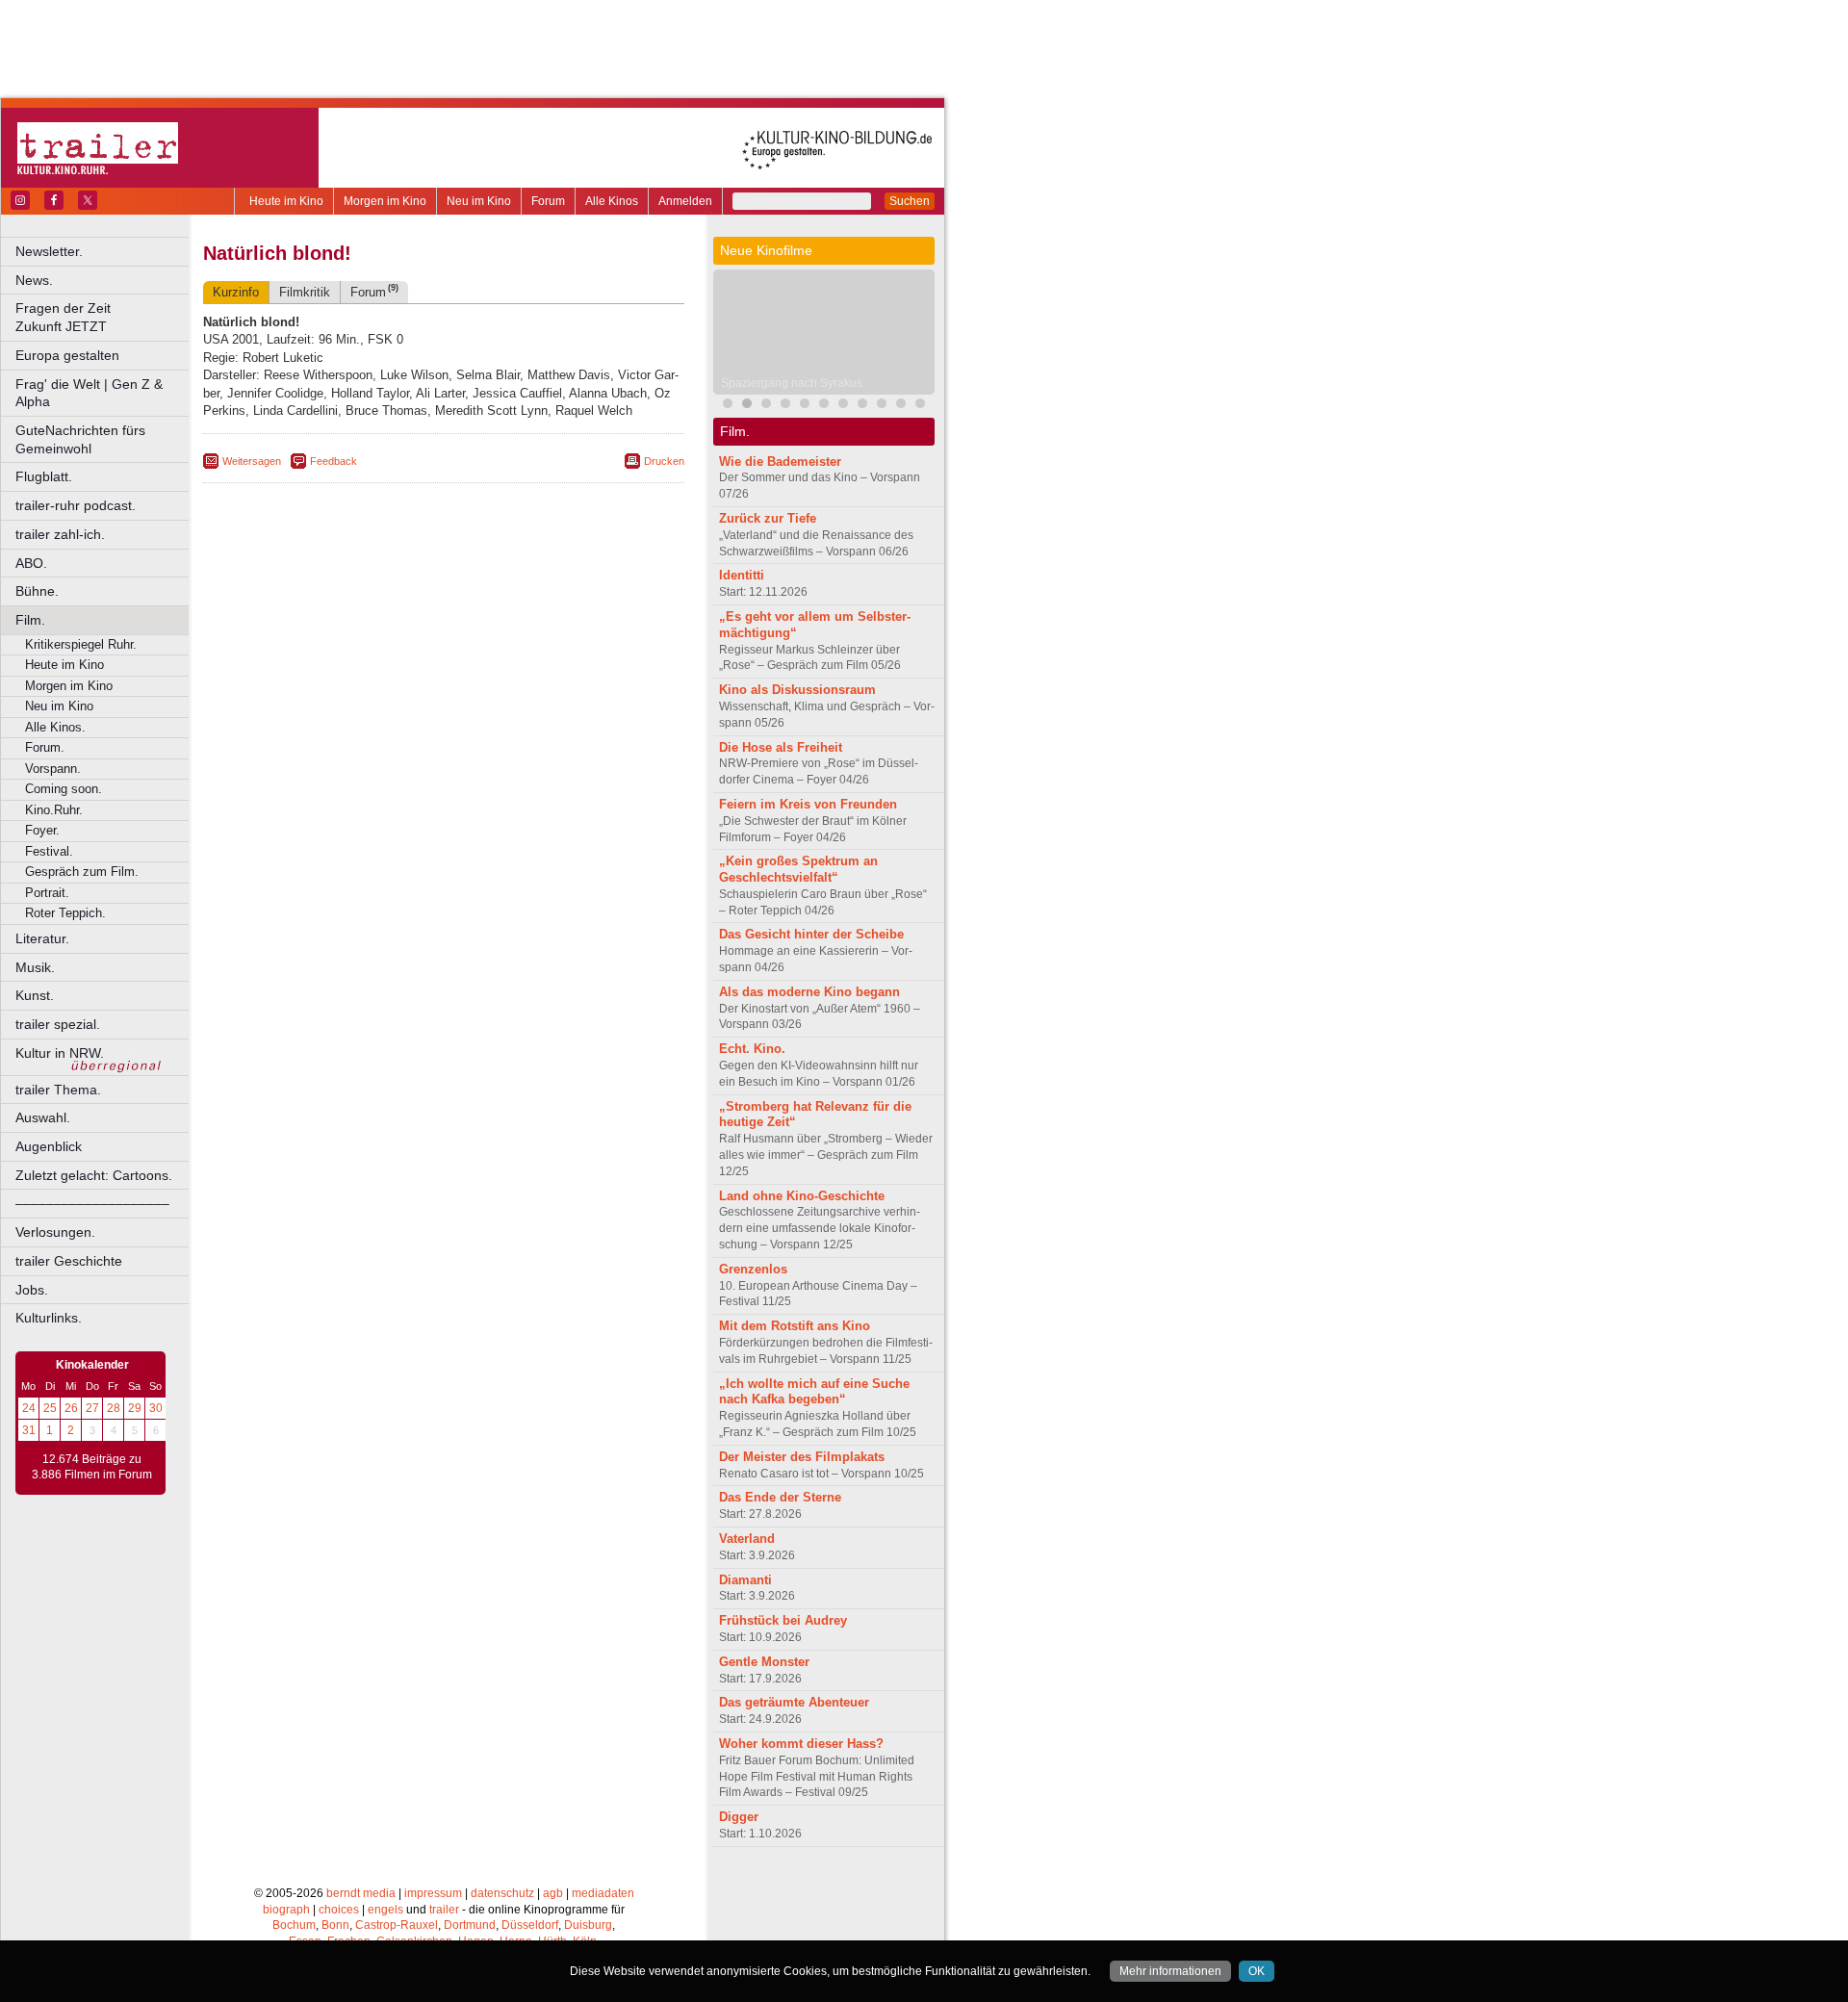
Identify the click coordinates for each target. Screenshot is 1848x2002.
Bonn (335, 1925)
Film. (30, 620)
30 (156, 1408)
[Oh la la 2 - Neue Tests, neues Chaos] (843, 406)
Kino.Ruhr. (54, 810)
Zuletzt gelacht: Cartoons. (94, 1175)
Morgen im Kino (385, 201)
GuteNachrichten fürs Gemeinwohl (80, 439)
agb (553, 1893)
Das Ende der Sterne (780, 1497)
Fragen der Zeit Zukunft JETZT (103, 317)
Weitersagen (252, 461)
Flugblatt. (44, 476)
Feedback (334, 461)
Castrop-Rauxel (397, 1925)
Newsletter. (49, 251)
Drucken (664, 461)
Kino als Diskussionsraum (797, 690)
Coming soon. (64, 789)
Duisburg (588, 1925)
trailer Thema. (58, 1090)
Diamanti (745, 1580)
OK (1257, 1971)
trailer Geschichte (69, 1261)
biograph (286, 1910)
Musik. (35, 967)
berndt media (361, 1893)
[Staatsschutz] (920, 406)
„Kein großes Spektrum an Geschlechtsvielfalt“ (798, 869)
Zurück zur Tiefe (768, 518)
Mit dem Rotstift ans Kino (795, 1326)
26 (71, 1408)
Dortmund (470, 1925)
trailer (444, 1910)
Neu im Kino (479, 201)
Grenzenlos (753, 1269)
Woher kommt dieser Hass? (801, 1744)
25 (50, 1408)
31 (29, 1430)
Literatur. (42, 938)
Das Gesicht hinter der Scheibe (811, 934)
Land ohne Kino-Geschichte (802, 1196)
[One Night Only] (862, 406)
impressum (433, 1893)
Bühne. (37, 591)
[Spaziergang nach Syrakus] (747, 406)
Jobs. (32, 1290)
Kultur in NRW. (60, 1053)
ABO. (31, 563)
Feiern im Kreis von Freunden (808, 804)
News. (34, 280)
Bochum (294, 1925)
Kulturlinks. (49, 1318)
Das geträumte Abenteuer (794, 1702)
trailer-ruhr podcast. (76, 505)
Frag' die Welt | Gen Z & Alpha (89, 393)
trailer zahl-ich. (60, 534)
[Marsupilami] (766, 406)
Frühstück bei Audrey (783, 1620)
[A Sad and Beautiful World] (805, 406)
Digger (739, 1817)
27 (92, 1408)
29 (135, 1408)
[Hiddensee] (824, 406)
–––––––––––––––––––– (92, 1203)
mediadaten (603, 1893)
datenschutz (502, 1893)
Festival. (49, 851)
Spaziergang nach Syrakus (792, 383)
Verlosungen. (55, 1232)
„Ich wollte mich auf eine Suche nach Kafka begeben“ (814, 1392)
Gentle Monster (764, 1662)
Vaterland (747, 1539)
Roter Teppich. (65, 913)
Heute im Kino (286, 201)
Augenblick (49, 1146)
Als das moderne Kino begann (809, 992)
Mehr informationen (1170, 1971)
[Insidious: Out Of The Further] (728, 406)
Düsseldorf (530, 1925)
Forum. (45, 747)
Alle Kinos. (55, 727)
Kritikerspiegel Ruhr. (81, 644)
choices (339, 1910)
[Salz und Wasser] (901, 406)
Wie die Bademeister (780, 462)
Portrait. (47, 893)
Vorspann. (53, 769)
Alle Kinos (612, 201)
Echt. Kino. (752, 1049)
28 (114, 1408)
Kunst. (35, 995)
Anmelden (685, 201)
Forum (548, 201)
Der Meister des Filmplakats (802, 1457)
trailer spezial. (58, 1024)
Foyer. (42, 830)
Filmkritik (305, 292)
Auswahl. (43, 1117)
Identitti (742, 575)
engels (385, 1910)
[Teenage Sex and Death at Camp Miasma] (785, 406)
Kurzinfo (236, 292)
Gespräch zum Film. (82, 872)
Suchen (910, 201)
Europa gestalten (67, 355)
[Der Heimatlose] (882, 406)
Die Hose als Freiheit (781, 747)
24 (29, 1408)
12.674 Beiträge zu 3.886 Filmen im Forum (92, 1467)
